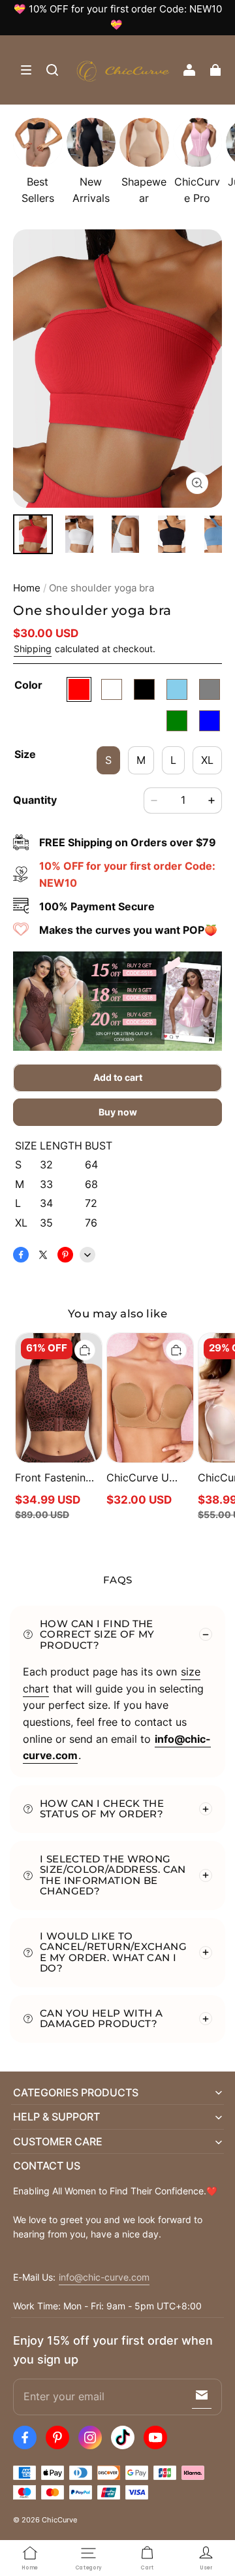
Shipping (33, 649)
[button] (26, 70)
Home (27, 588)
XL (207, 760)
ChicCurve (59, 2520)
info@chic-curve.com (104, 2277)
